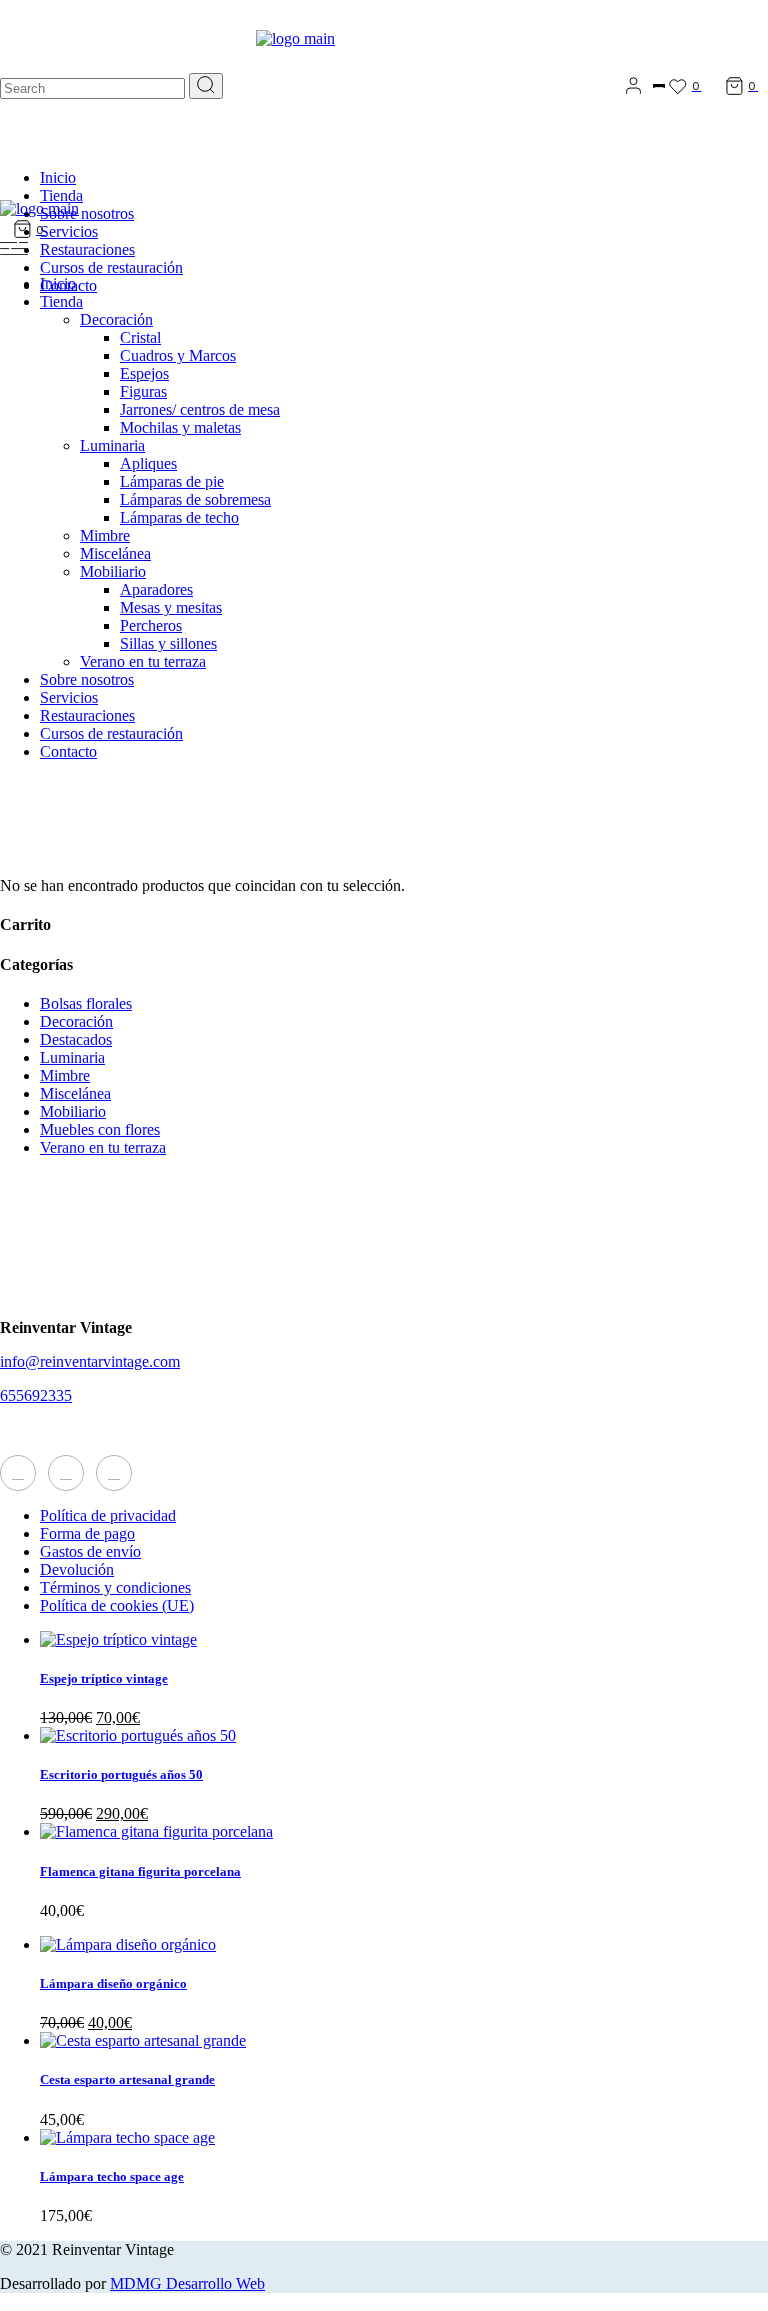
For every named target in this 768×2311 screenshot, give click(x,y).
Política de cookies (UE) (117, 1605)
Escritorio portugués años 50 (121, 1774)
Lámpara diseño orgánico (113, 1983)
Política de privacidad (108, 1515)
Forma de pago (87, 1533)
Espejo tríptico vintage (104, 1678)
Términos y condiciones (115, 1587)
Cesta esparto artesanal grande (127, 2079)
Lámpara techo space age (112, 2176)
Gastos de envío (90, 1551)
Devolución (77, 1569)
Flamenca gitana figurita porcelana (140, 1871)
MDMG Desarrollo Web (187, 2283)
